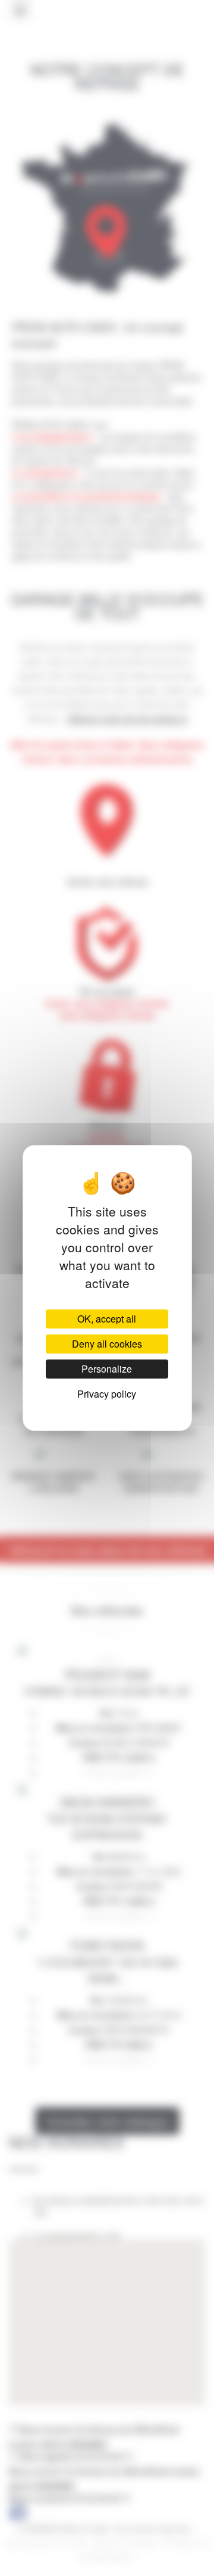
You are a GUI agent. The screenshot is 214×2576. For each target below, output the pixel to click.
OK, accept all (107, 1319)
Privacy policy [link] (107, 1394)
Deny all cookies (107, 1344)
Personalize (107, 1369)
